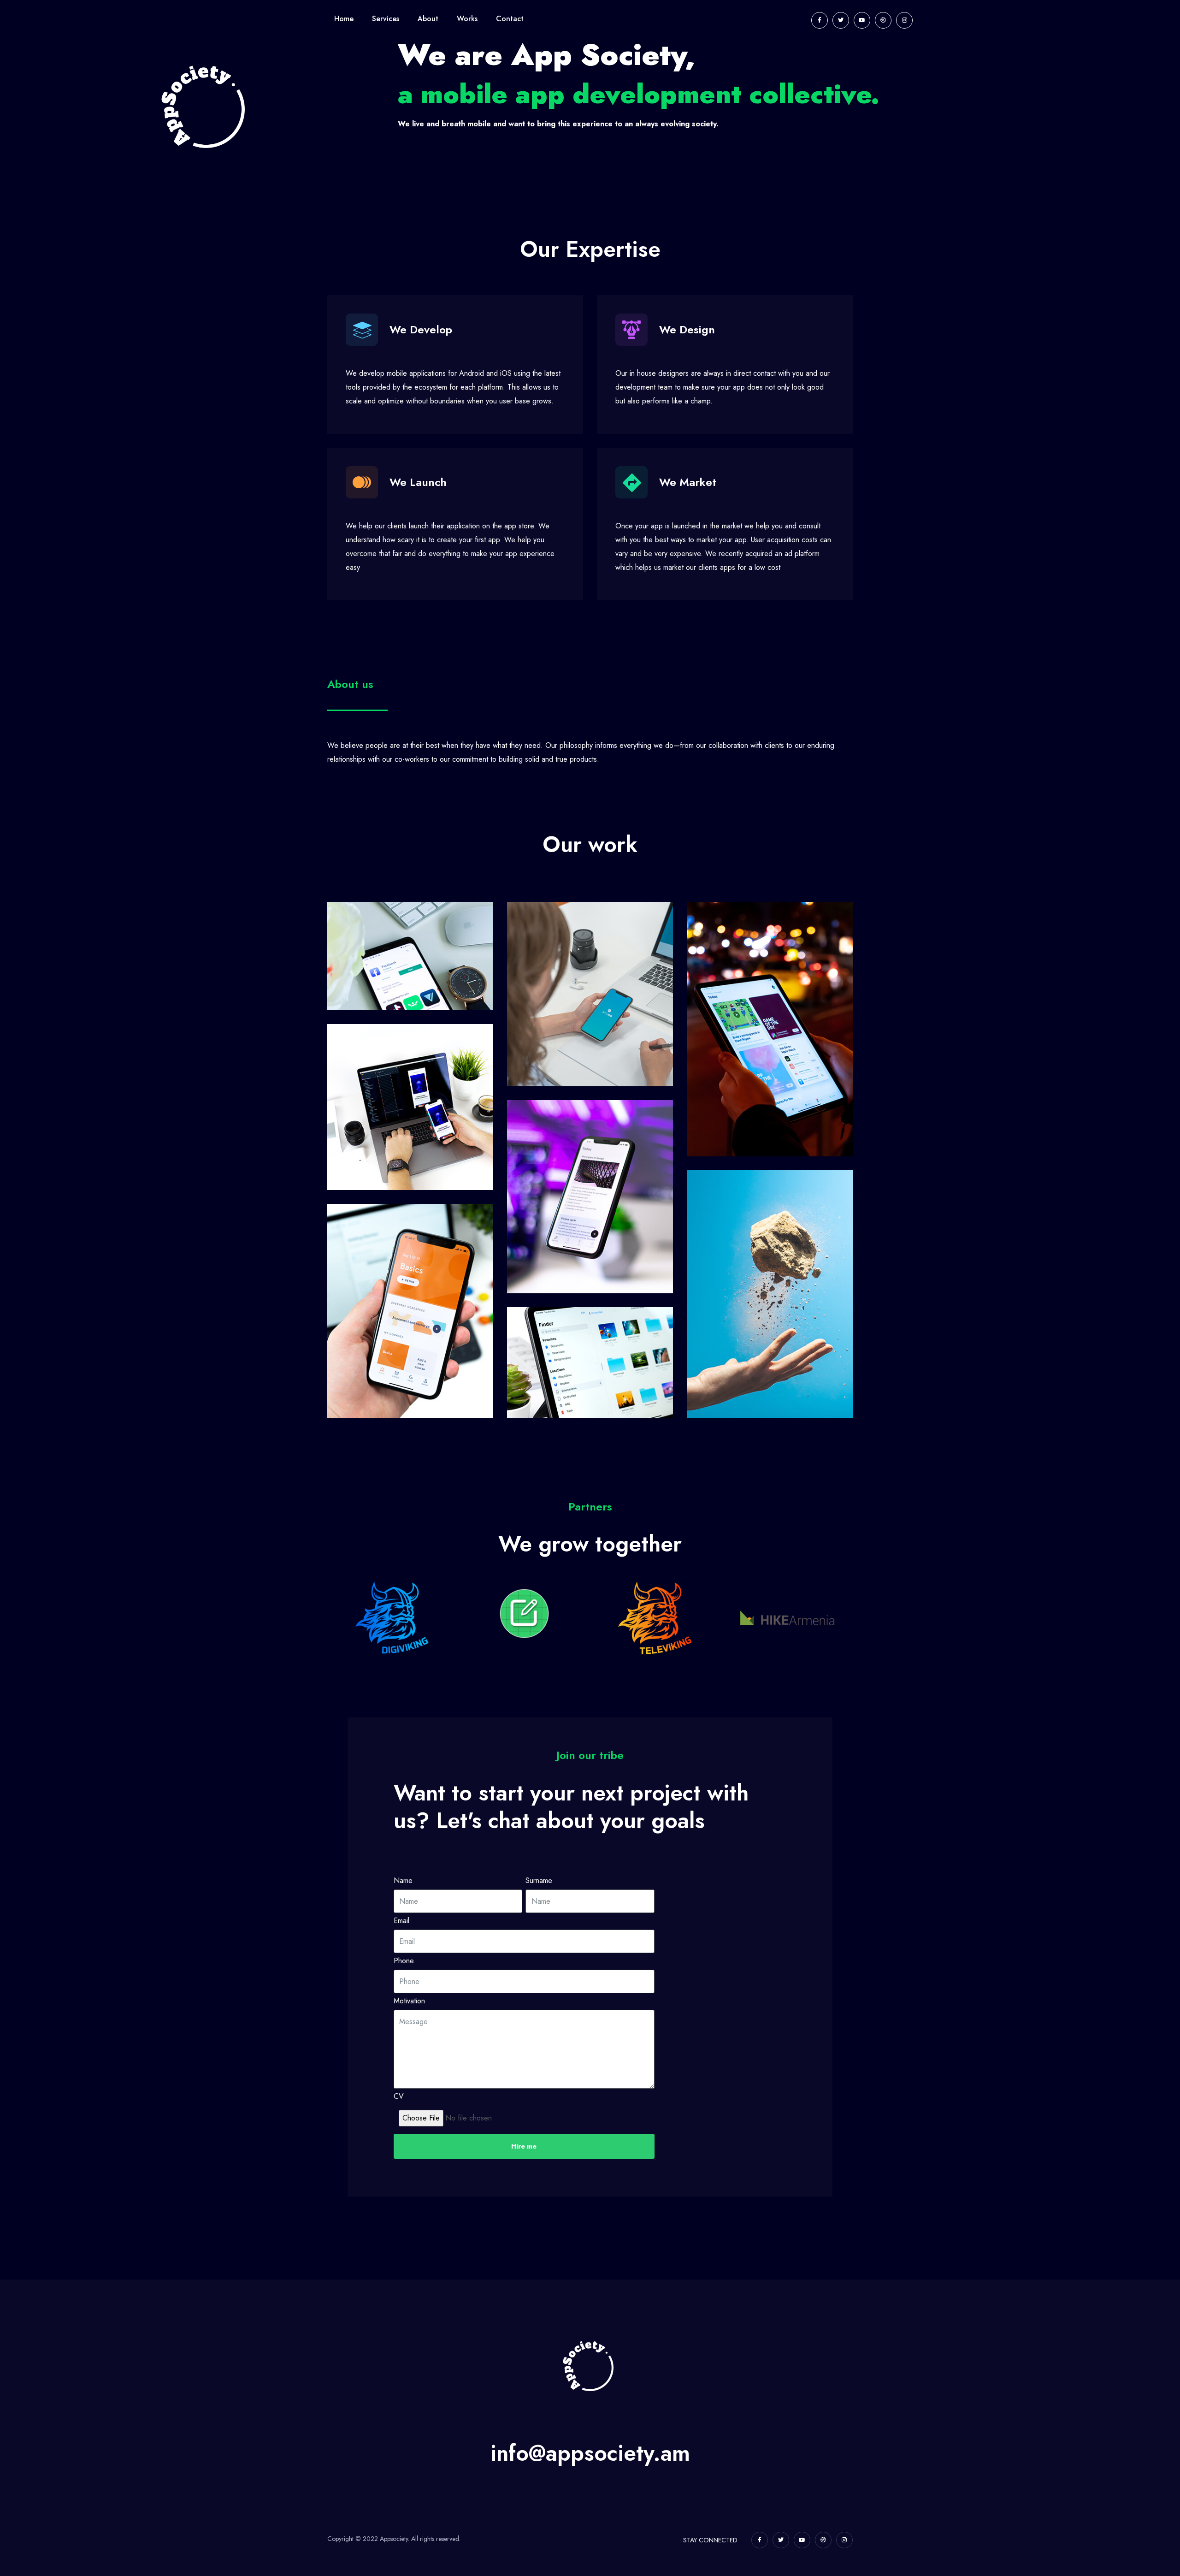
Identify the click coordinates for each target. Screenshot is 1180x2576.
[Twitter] (841, 20)
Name (403, 1881)
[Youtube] (862, 20)
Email (401, 1921)
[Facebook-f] (820, 20)
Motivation (409, 2001)
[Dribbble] (883, 20)
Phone (404, 1961)
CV (399, 2097)
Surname (539, 1881)
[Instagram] (904, 20)
